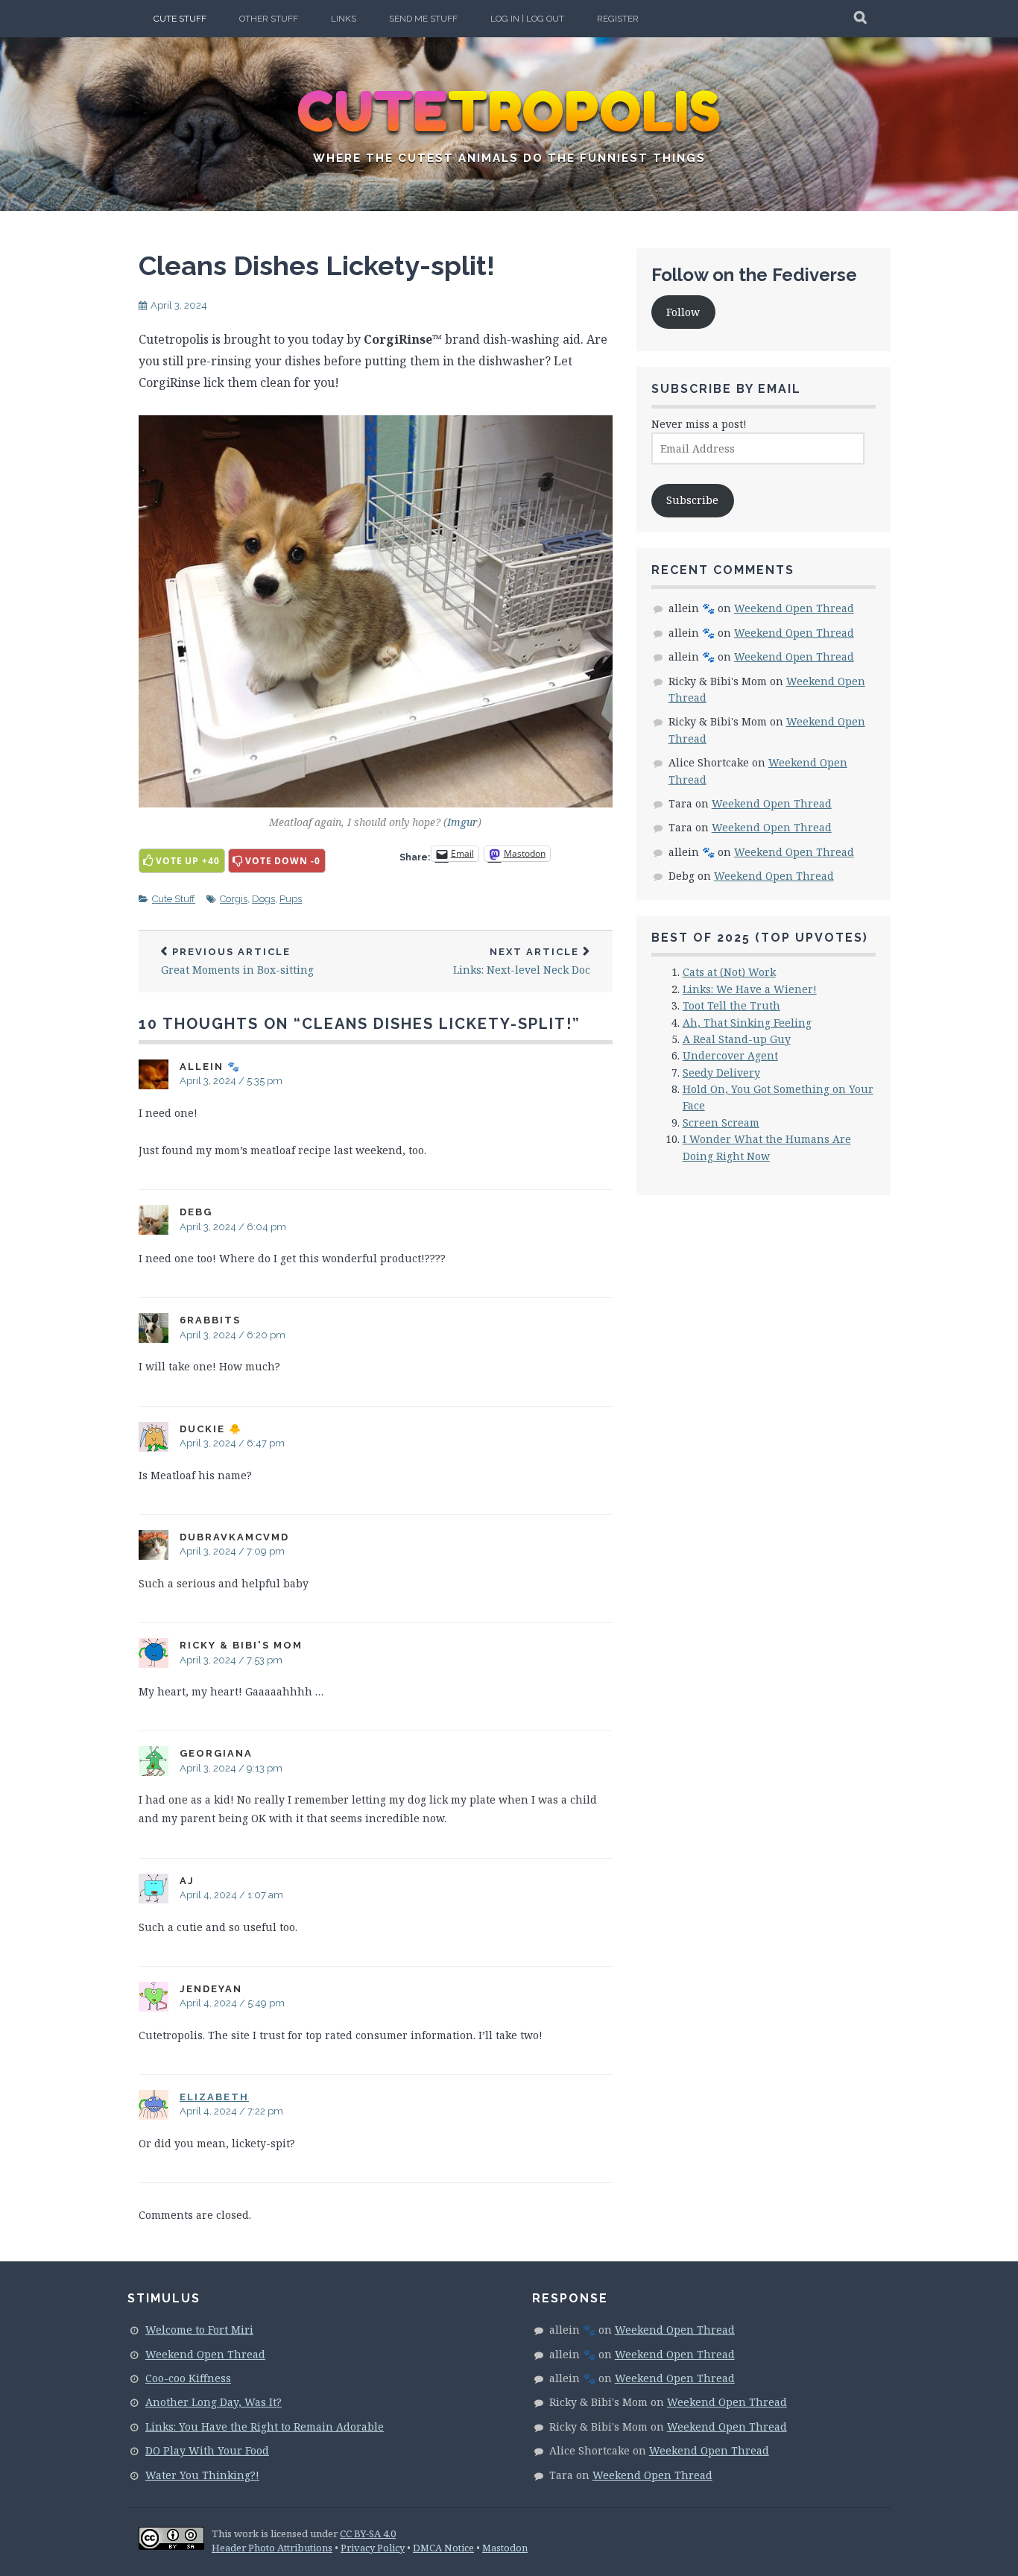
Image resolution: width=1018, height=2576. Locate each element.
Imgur (462, 822)
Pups (291, 899)
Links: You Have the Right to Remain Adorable (265, 2427)
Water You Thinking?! (202, 2475)
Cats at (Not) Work (729, 972)
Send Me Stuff (423, 19)
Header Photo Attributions (272, 2548)
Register (618, 19)
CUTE (509, 112)
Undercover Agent (730, 1055)
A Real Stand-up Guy (737, 1039)
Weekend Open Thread (794, 608)
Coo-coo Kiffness (188, 2378)
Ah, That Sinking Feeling (747, 1023)
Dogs (263, 899)
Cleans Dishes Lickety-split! (317, 265)
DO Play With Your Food (207, 2450)
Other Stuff (269, 19)
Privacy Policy (373, 2548)
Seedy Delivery (721, 1073)
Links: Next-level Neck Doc (522, 961)
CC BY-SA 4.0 (368, 2534)
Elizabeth (214, 2097)
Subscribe (692, 500)
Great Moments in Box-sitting (237, 961)
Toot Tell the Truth (731, 1005)
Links (344, 19)
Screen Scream (721, 1122)
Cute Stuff (180, 19)
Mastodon (505, 2548)
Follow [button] (683, 312)
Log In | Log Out (527, 19)
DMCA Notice (443, 2548)
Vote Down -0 (283, 861)
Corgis (234, 899)
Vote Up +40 (188, 861)
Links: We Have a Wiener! (750, 989)
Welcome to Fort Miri (199, 2330)
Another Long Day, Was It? (214, 2402)
